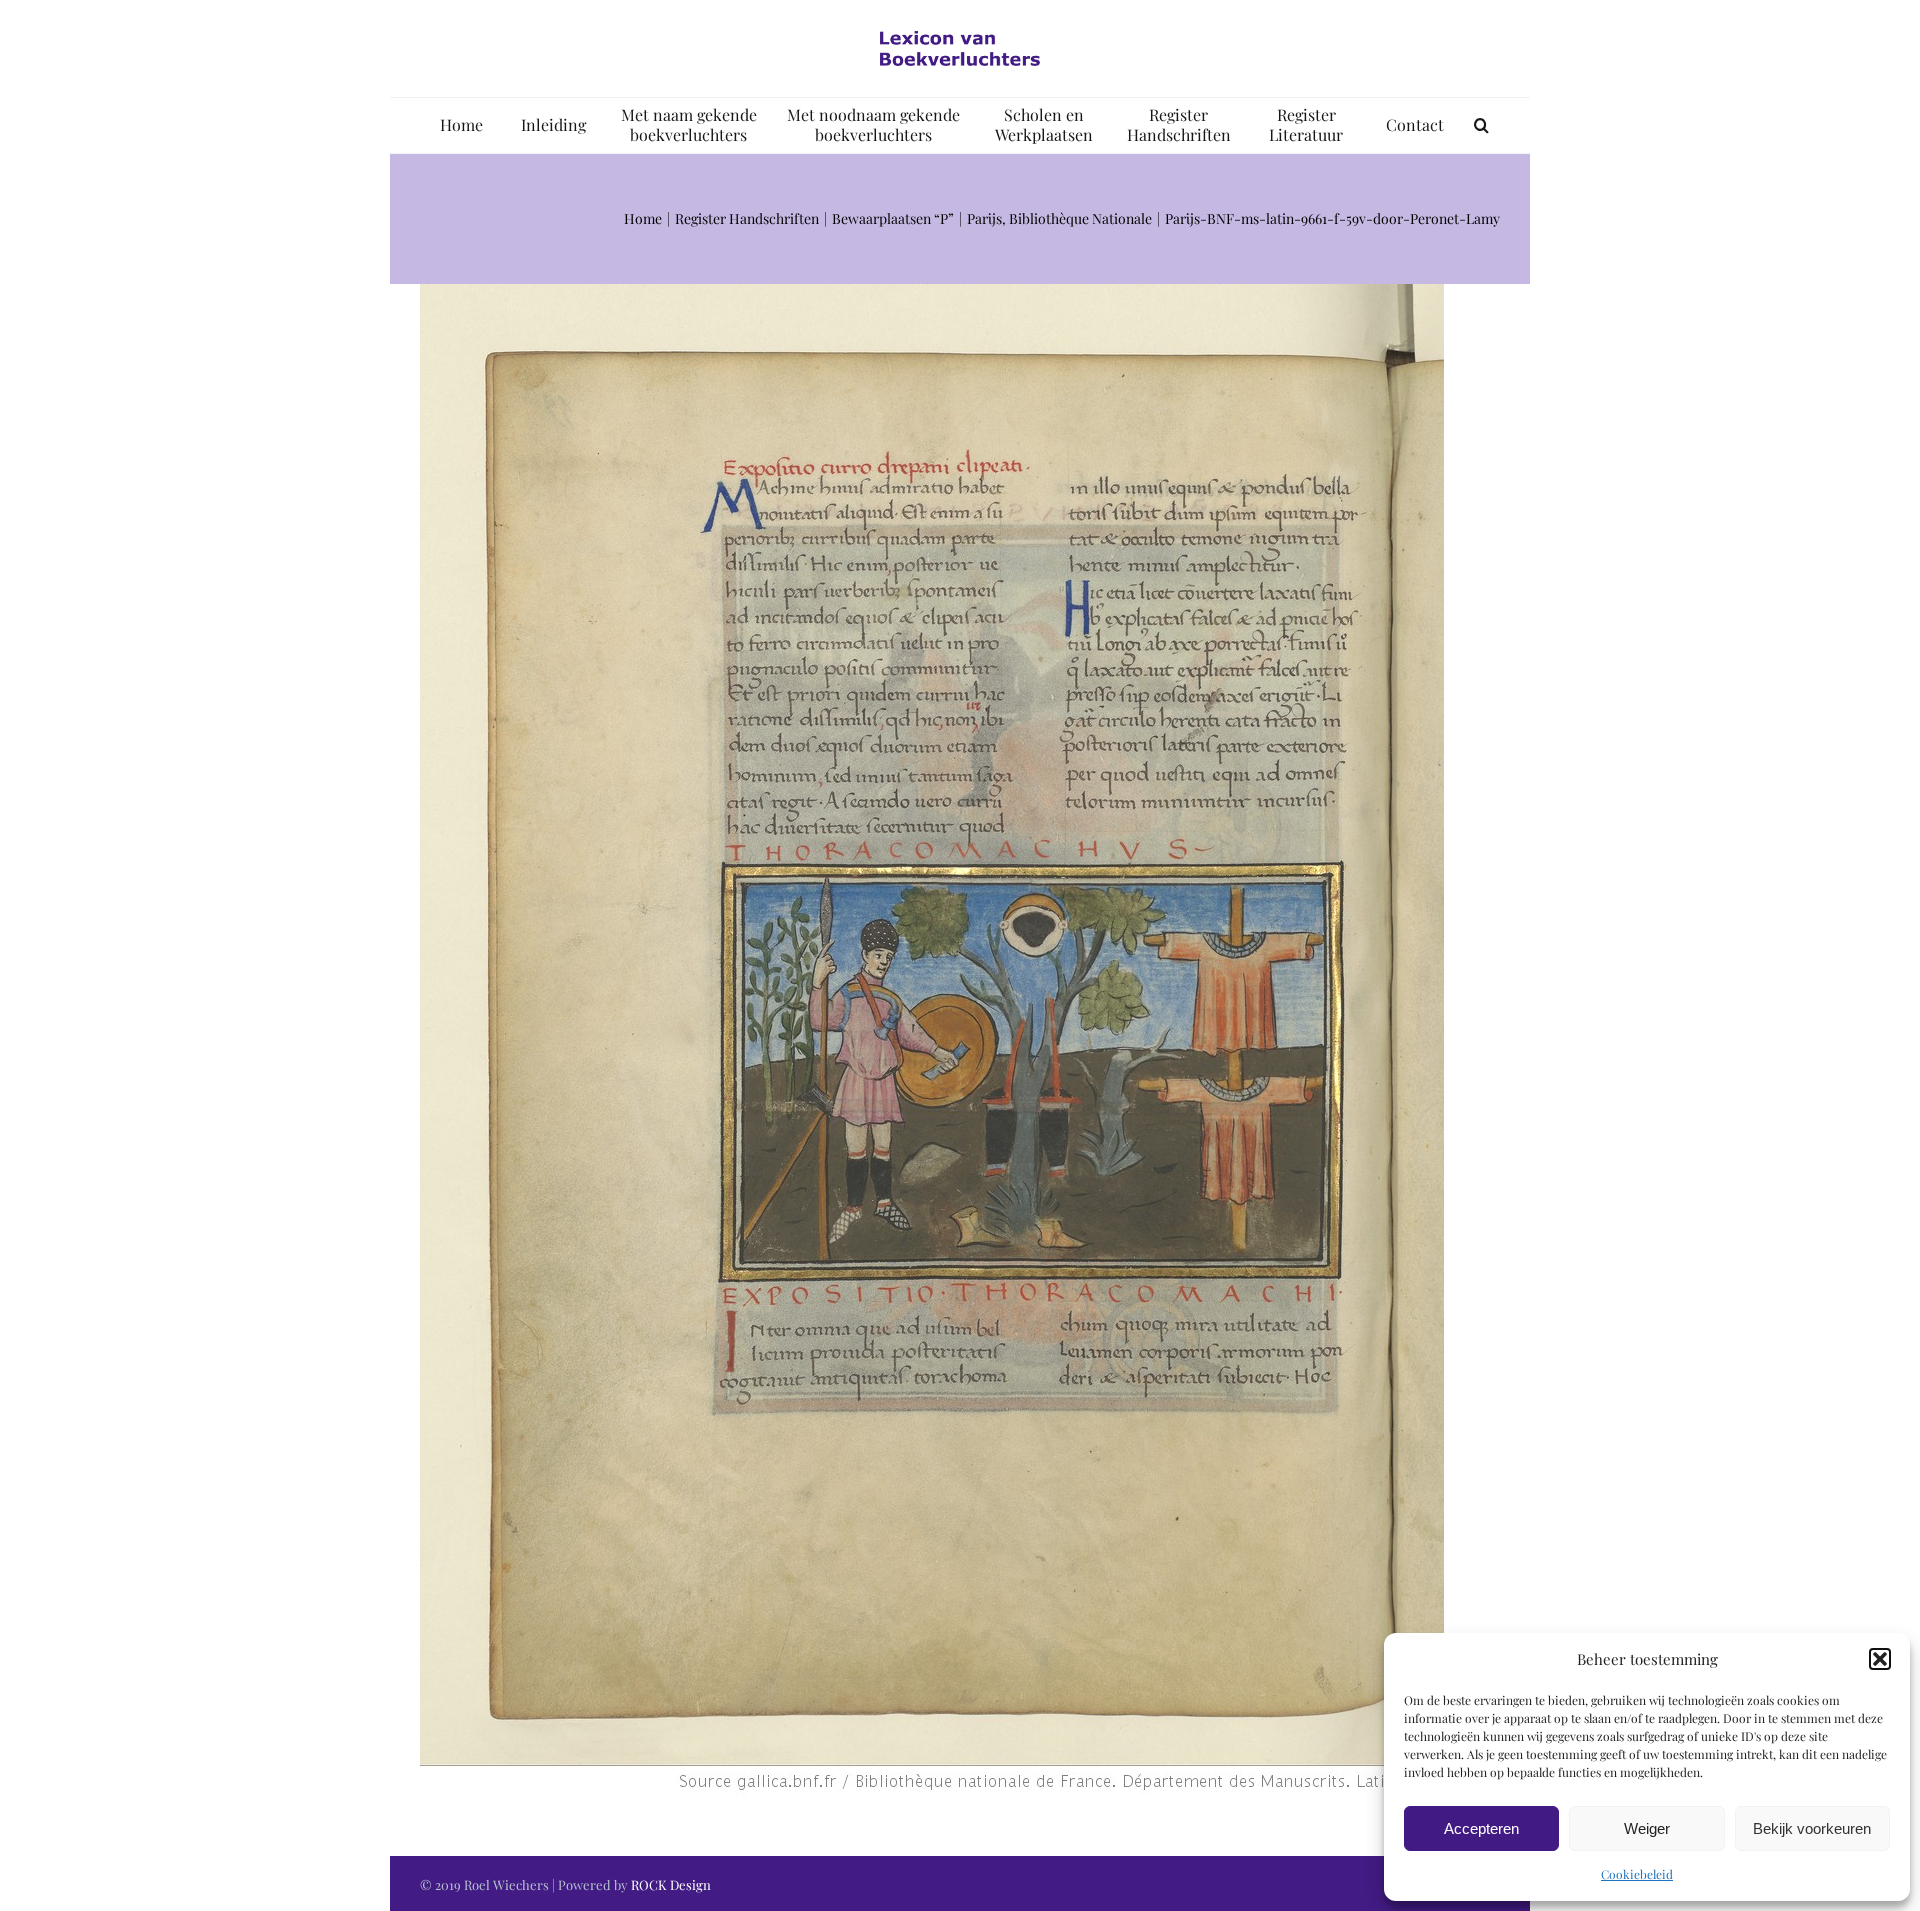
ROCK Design (671, 1884)
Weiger (1647, 1828)
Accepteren (1481, 1828)
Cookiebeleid (1637, 1874)
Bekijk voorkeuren (1812, 1828)
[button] (1880, 1659)
